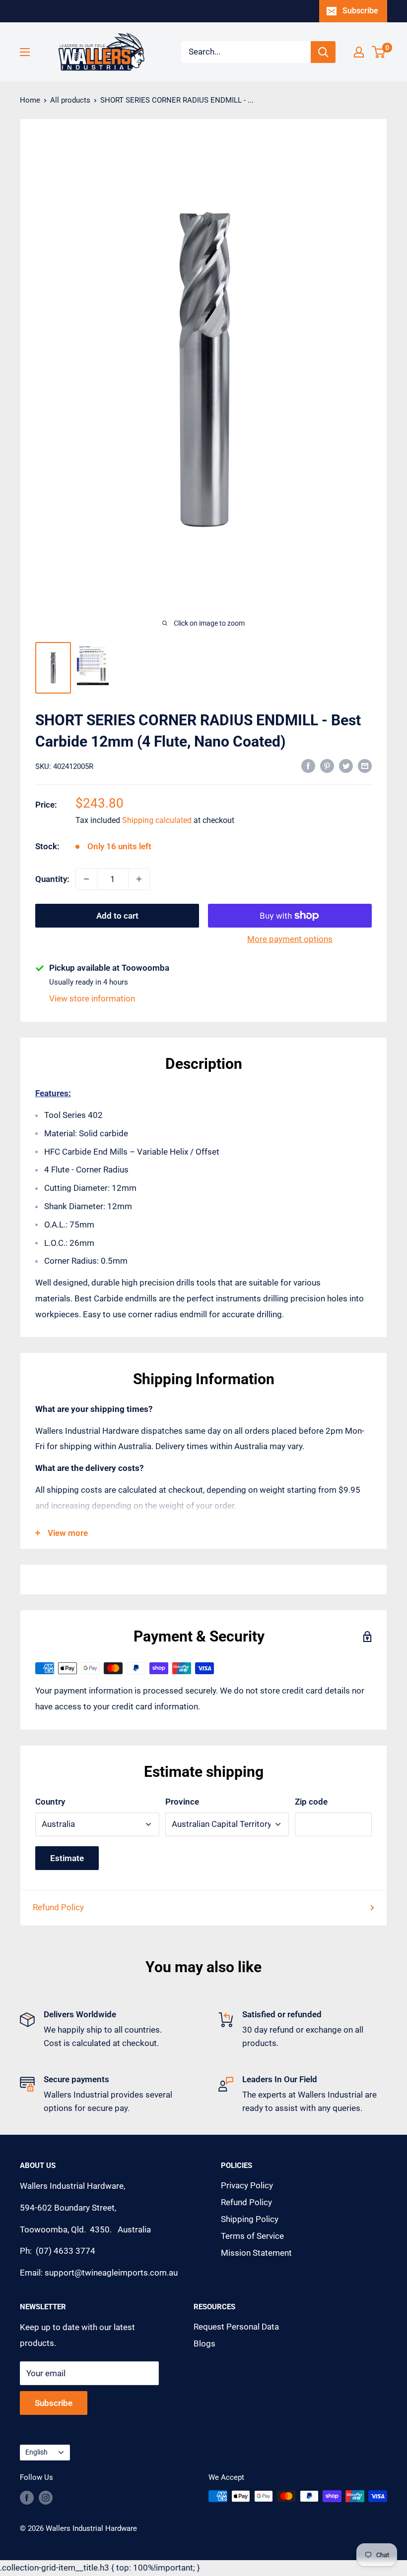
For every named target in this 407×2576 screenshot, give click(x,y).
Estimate (67, 1858)
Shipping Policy (250, 2219)
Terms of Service (252, 2236)
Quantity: (52, 879)
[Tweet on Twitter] (346, 765)
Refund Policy (58, 1907)
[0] (379, 52)
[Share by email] (365, 765)
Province (182, 1802)
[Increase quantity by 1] (139, 879)
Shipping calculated (157, 820)
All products (70, 100)
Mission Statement (256, 2253)
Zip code (311, 1802)
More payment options (290, 939)
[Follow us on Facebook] (27, 2497)
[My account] (359, 52)
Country (50, 1802)
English (36, 2452)
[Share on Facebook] (308, 765)
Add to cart (117, 916)
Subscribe (360, 11)
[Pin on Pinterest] (327, 765)
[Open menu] (25, 52)
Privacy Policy (247, 2185)
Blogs (204, 2343)
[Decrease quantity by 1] (86, 879)
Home (30, 100)
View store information (92, 998)
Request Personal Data (236, 2327)
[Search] (323, 52)
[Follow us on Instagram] (46, 2497)
